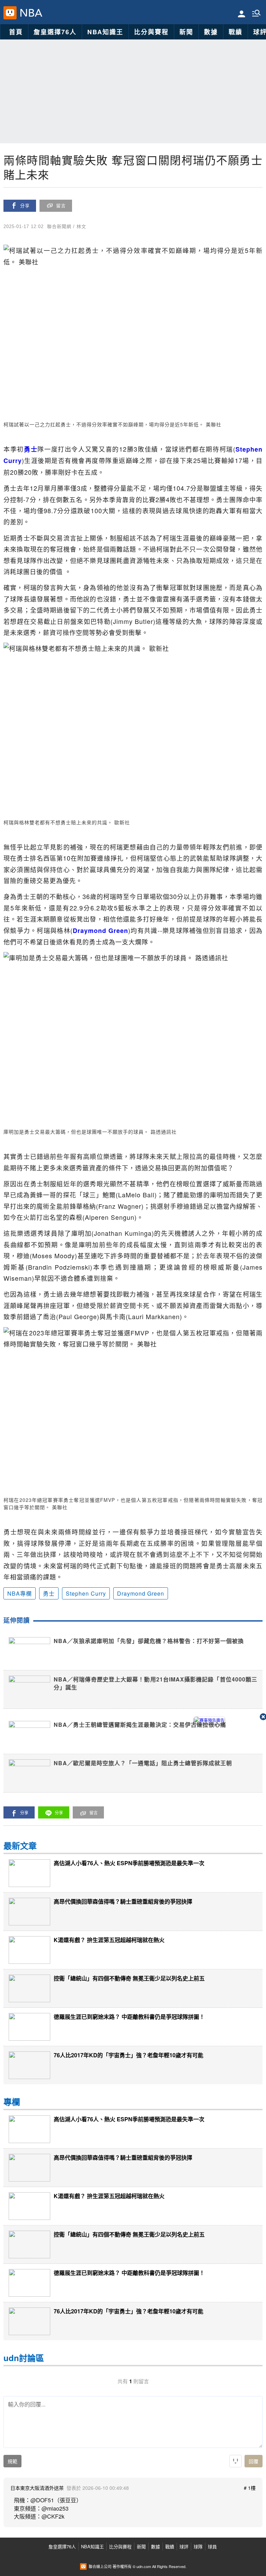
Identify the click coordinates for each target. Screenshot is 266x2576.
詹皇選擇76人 (55, 32)
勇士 (49, 1593)
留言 (61, 206)
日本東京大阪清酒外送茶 (37, 2488)
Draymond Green (141, 1593)
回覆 (254, 2461)
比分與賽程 (151, 32)
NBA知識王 (105, 32)
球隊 (198, 2546)
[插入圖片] (236, 2461)
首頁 (16, 32)
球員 (212, 2546)
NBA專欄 (20, 1593)
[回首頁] (30, 13)
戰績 (236, 32)
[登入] (242, 13)
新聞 (186, 32)
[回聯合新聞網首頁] (10, 13)
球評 (184, 2546)
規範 (12, 2461)
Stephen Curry (86, 1593)
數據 (211, 32)
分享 (25, 206)
